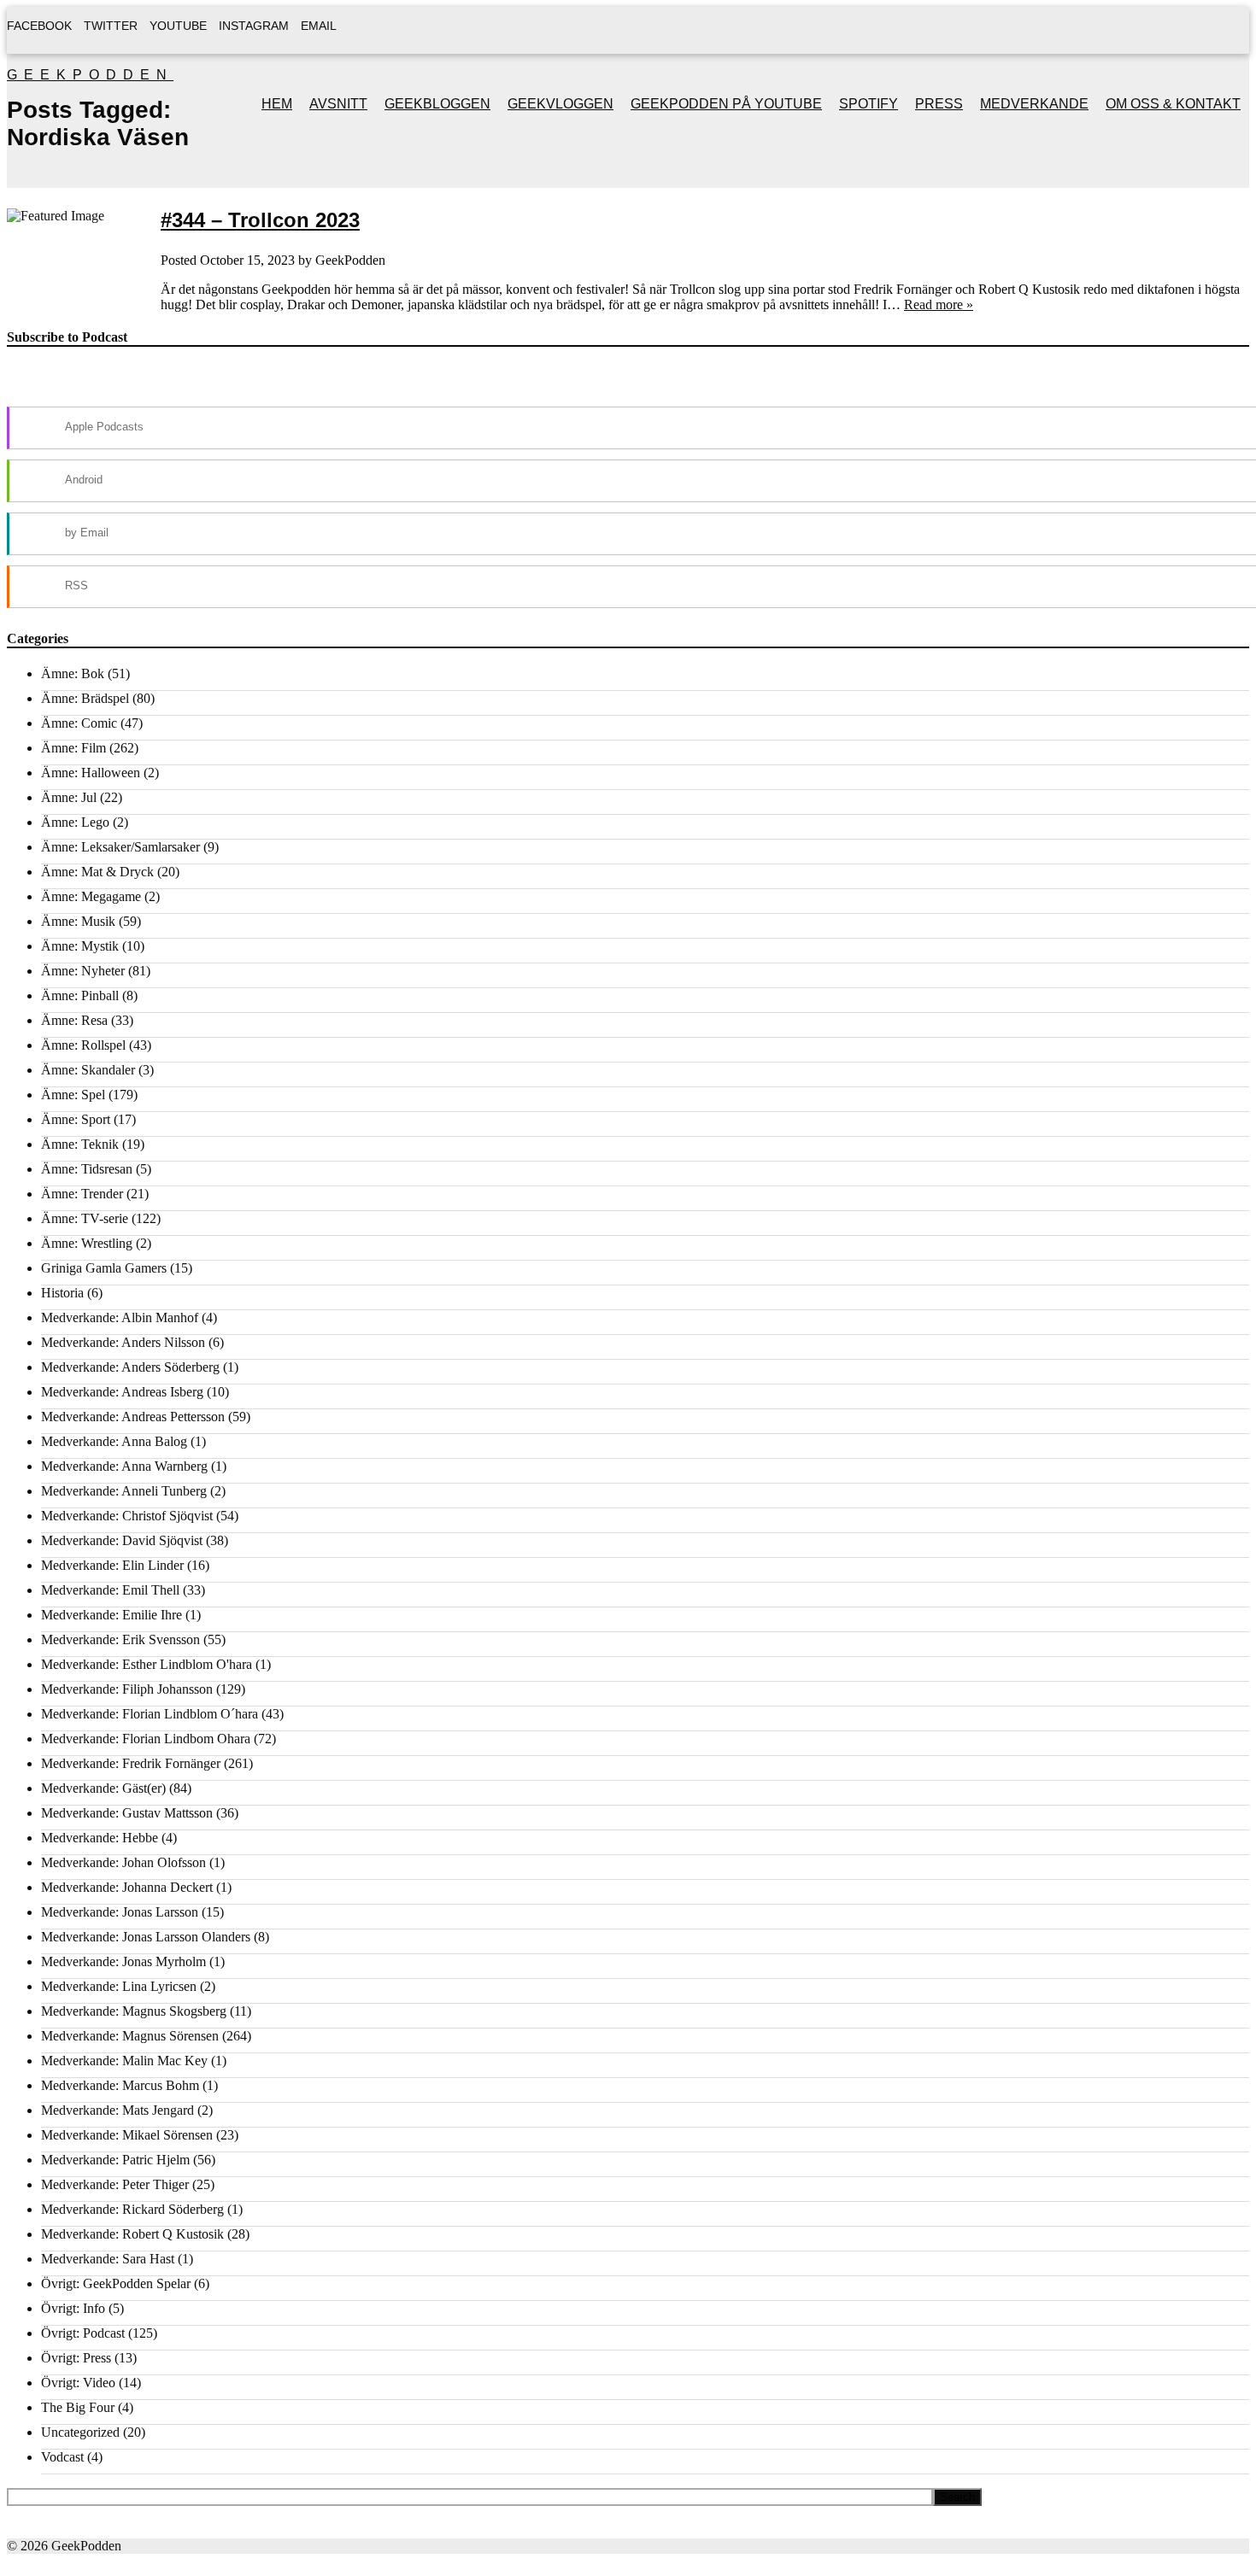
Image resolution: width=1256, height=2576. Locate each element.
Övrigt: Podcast (83, 2333)
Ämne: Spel (73, 1095)
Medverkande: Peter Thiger (115, 2184)
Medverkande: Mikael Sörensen (127, 2135)
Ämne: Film (73, 748)
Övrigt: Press (76, 2358)
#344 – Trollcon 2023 (260, 220)
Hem (277, 104)
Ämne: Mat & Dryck (97, 872)
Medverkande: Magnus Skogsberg (134, 2011)
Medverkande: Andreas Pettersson (133, 1417)
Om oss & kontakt (1173, 104)
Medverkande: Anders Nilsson (123, 1342)
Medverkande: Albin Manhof (120, 1317)
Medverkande (1034, 104)
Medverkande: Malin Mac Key (124, 2061)
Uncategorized (80, 2432)
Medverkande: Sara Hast (108, 2259)
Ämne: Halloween (91, 773)
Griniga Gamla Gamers (104, 1268)
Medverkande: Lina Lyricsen (119, 1986)
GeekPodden (90, 75)
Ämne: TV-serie (85, 1218)
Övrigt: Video (78, 2383)
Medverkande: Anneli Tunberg (124, 1491)
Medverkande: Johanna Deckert (127, 1887)
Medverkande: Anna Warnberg (124, 1466)
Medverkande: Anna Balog (114, 1441)
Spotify (869, 104)
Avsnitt (338, 104)
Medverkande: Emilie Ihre (112, 1615)
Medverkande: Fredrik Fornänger (131, 1763)
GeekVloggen (561, 104)
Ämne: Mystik (80, 946)
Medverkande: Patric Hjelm (115, 2160)
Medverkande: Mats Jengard (117, 2110)
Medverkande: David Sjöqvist (122, 1540)
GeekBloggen (437, 104)
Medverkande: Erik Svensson (120, 1639)
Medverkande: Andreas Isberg (122, 1392)
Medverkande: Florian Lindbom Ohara (146, 1739)
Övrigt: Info (73, 2308)
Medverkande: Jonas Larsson (120, 1912)
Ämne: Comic (79, 723)
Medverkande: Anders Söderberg (130, 1367)
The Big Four (78, 2407)
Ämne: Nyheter (83, 971)
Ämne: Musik (78, 921)
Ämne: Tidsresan (87, 1169)
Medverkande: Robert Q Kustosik (132, 2234)
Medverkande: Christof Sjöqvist (127, 1516)
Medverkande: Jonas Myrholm (123, 1961)
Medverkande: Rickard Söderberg (132, 2209)
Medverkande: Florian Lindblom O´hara (150, 1714)
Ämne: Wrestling (87, 1243)
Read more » (939, 304)
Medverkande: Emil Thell (110, 1590)
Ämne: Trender (82, 1194)
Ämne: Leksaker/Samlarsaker (120, 847)
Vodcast (62, 2457)
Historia (62, 1293)
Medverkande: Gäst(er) (103, 1788)
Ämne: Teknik (80, 1144)
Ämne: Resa (74, 1020)
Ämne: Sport (76, 1119)
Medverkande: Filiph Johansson (127, 1689)
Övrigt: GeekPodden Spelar (116, 2283)
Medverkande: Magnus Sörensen (130, 2036)
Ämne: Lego (75, 822)
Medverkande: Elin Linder (112, 1565)
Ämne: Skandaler (88, 1070)
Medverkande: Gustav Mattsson (127, 1813)
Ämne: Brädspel (85, 698)
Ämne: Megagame (91, 896)
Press (939, 104)
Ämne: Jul (69, 797)
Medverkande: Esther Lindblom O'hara (147, 1664)
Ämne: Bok (73, 673)
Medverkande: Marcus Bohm (120, 2085)
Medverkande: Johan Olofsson (123, 1862)
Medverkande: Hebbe (100, 1838)
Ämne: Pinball (80, 995)
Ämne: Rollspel (83, 1045)
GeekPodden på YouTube (726, 104)
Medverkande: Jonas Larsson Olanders (146, 1937)
